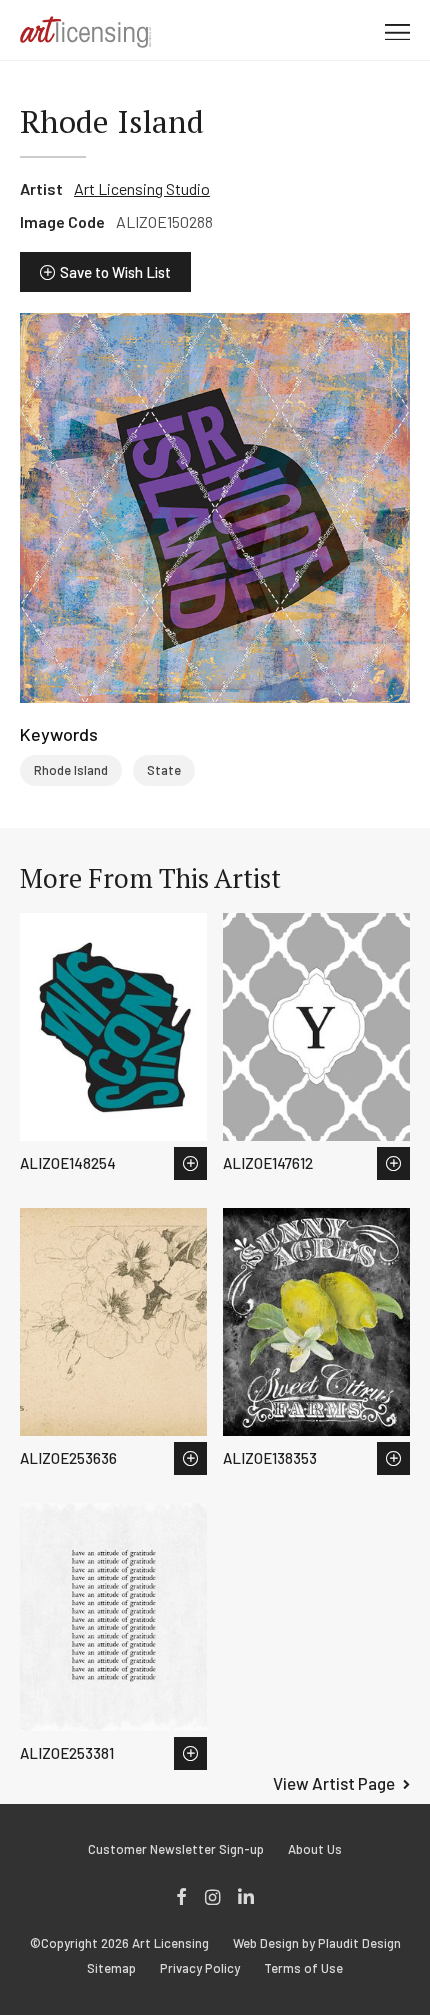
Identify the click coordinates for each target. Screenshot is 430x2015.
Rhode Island (71, 770)
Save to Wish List (115, 272)
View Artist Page (334, 1783)
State (164, 770)
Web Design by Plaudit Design (317, 1943)
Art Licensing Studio (142, 188)
